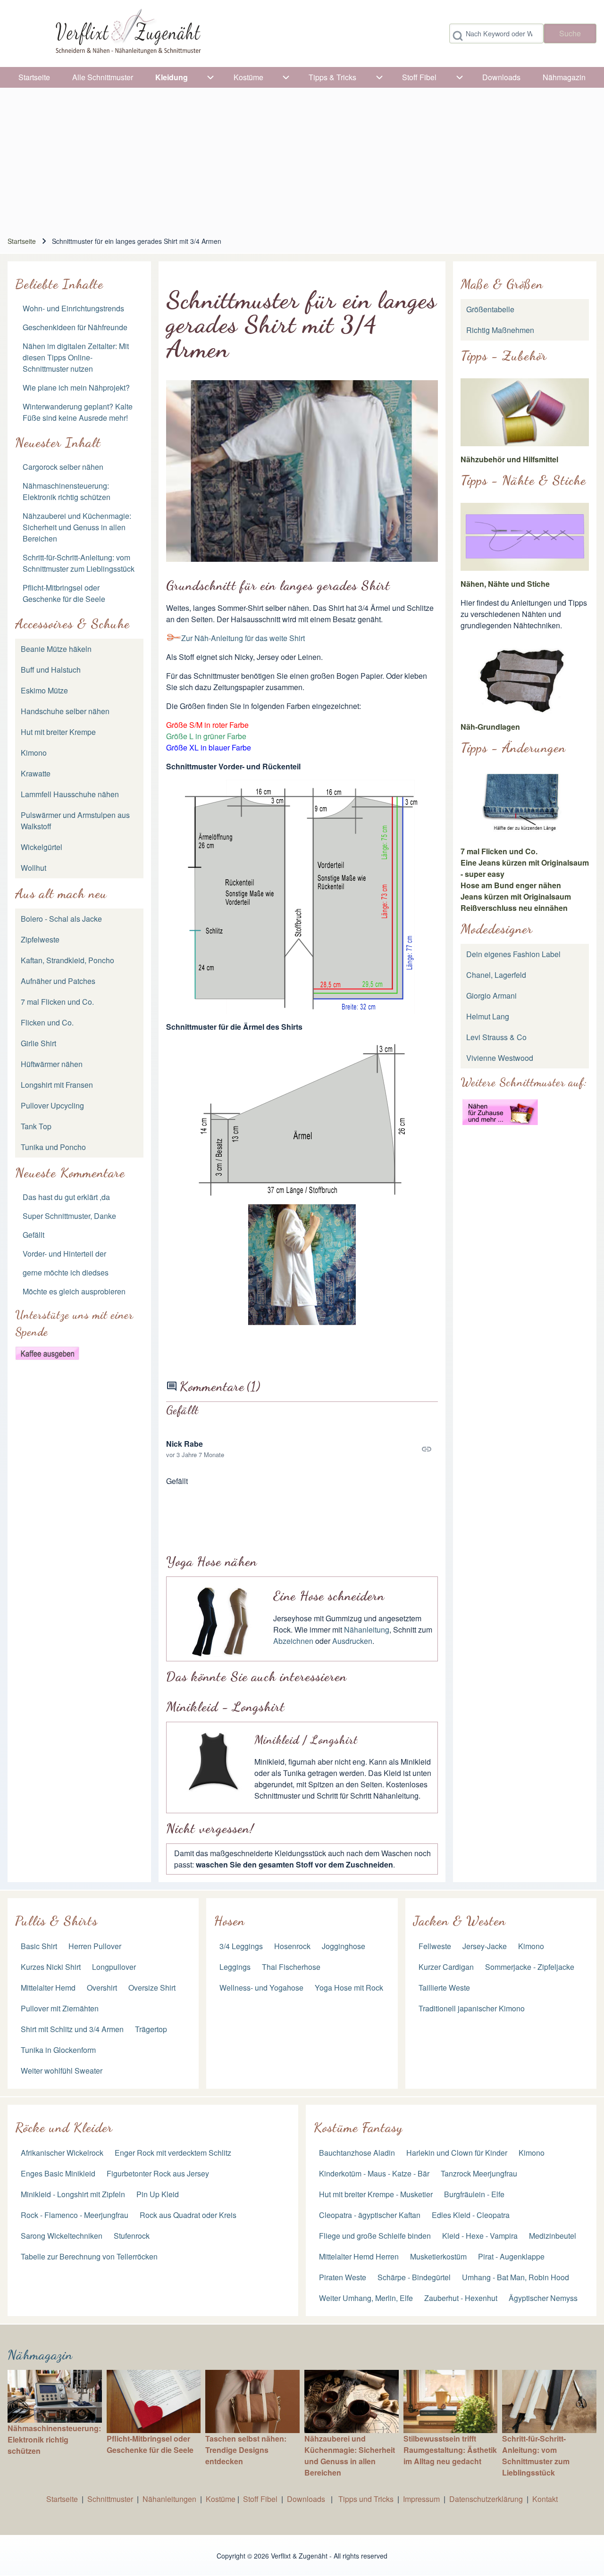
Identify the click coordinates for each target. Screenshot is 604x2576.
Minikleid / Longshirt (306, 1740)
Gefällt (34, 1235)
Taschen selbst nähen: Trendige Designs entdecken (246, 2450)
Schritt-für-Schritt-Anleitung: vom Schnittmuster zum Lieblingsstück (79, 563)
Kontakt (545, 2499)
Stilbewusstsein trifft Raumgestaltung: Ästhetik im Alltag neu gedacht (450, 2450)
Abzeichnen (293, 1641)
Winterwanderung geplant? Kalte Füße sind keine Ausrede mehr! (78, 412)
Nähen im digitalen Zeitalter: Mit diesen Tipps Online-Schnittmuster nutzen (76, 357)
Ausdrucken (352, 1641)
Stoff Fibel (261, 2499)
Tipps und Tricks (366, 2499)
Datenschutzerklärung (486, 2499)
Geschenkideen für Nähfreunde (75, 327)
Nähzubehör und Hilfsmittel (509, 459)
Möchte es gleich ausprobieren (74, 1291)
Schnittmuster (110, 2499)
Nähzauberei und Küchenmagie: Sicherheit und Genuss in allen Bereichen (77, 527)
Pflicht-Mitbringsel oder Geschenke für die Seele (64, 593)
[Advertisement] (302, 158)
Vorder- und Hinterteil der (64, 1254)
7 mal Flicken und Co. (499, 851)
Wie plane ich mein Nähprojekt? (76, 388)
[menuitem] (34, 77)
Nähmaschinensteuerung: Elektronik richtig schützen (67, 491)
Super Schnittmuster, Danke (69, 1216)
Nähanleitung (367, 1630)
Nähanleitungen (169, 2499)
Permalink (302, 1449)
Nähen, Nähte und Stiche (505, 584)
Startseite (22, 241)
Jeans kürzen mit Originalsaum (516, 896)
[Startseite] (127, 33)
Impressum (421, 2499)
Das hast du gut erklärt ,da (66, 1197)
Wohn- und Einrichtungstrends (73, 308)
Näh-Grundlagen (490, 727)
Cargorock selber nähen (63, 467)
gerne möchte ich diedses (66, 1272)
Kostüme (221, 2499)
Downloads (307, 2499)
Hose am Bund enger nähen (511, 885)
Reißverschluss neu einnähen (514, 908)
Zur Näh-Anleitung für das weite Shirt (243, 638)
